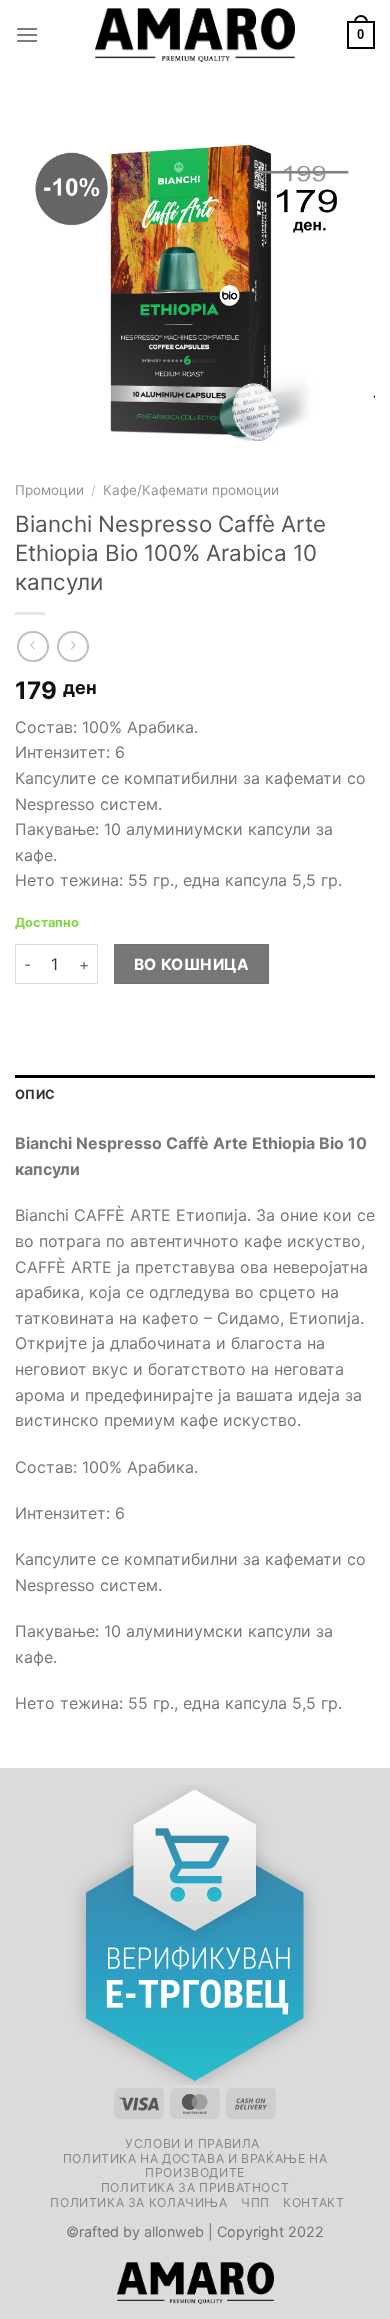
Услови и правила (192, 2143)
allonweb (174, 2231)
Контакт (313, 2202)
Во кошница (192, 964)
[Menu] (27, 34)
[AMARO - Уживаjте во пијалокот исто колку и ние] (195, 35)
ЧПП (255, 2202)
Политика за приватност (195, 2187)
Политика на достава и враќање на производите (195, 2166)
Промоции (49, 490)
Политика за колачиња (138, 2202)
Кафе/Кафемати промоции (191, 490)
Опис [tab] (35, 1094)
